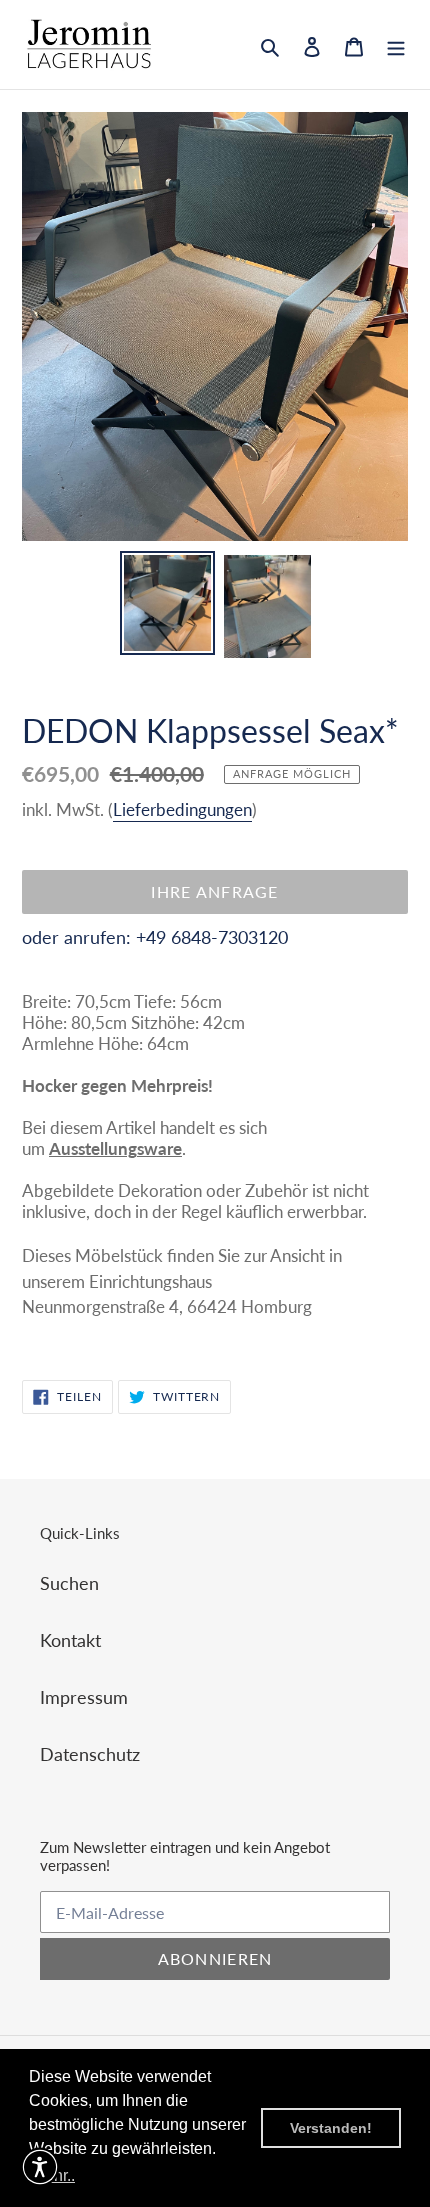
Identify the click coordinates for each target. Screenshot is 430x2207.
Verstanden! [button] (331, 2128)
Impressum (84, 1697)
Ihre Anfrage (214, 891)
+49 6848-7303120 (212, 937)
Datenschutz (90, 1754)
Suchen (69, 1583)
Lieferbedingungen (182, 809)
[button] (40, 2167)
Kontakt (70, 1640)
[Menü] (396, 44)
